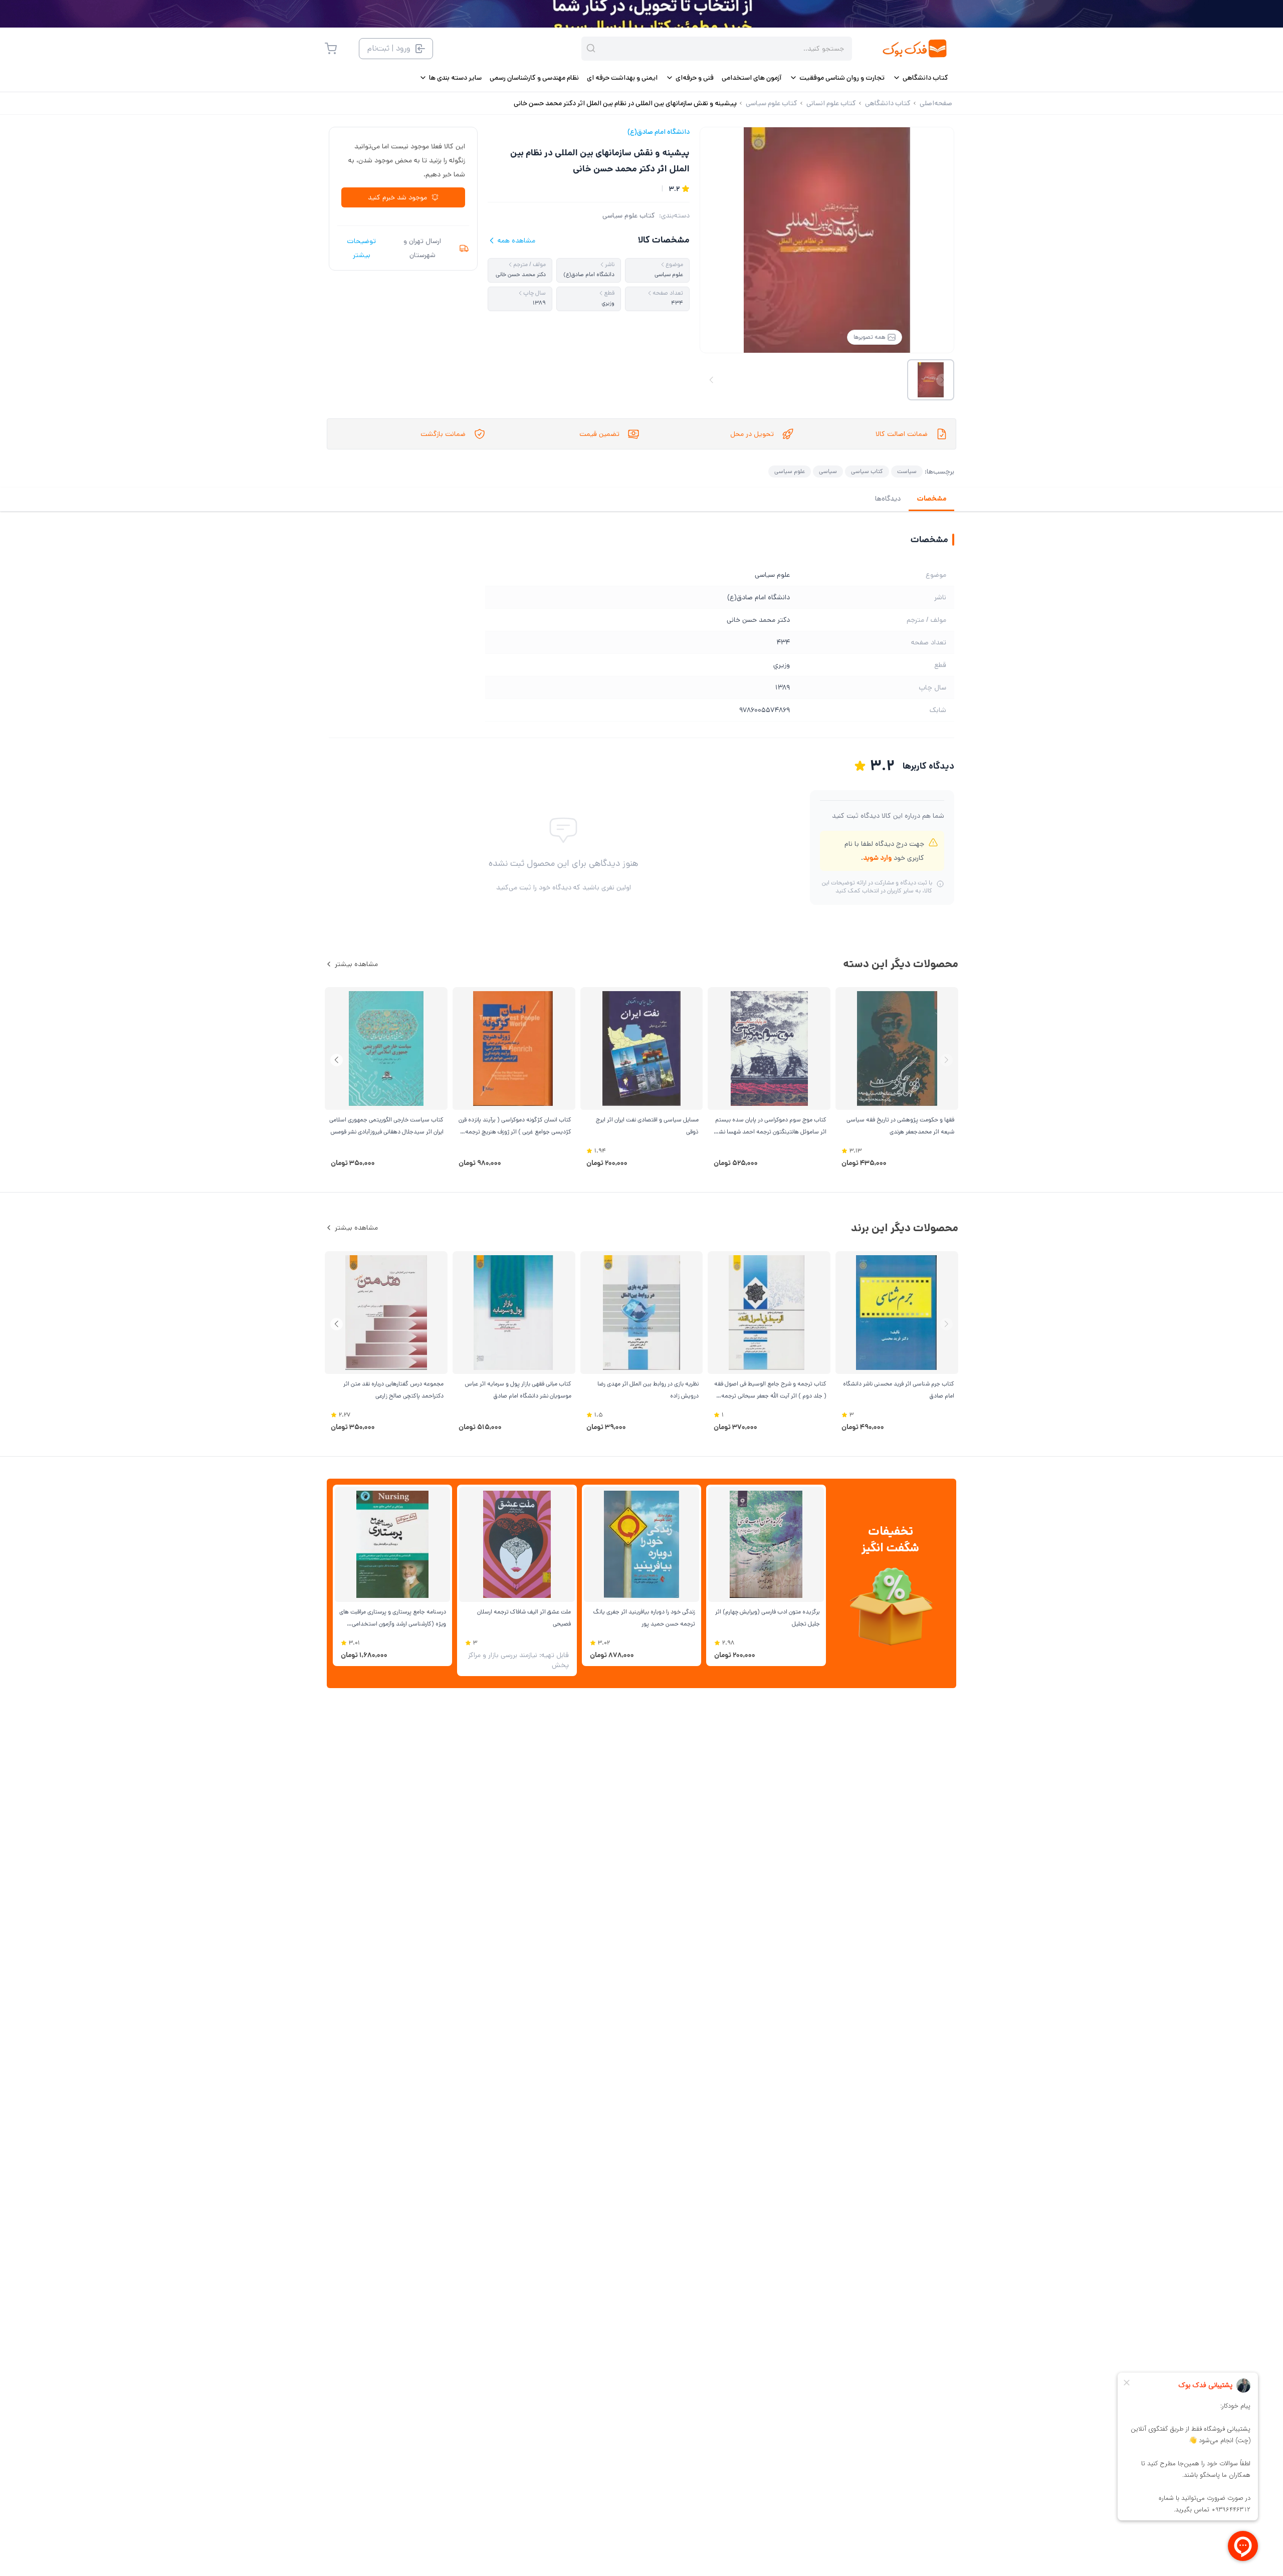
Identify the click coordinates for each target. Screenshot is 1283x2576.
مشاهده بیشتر (356, 964)
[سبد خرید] (331, 49)
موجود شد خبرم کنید (397, 197)
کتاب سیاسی (867, 471)
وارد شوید (877, 858)
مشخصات (931, 499)
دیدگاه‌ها (888, 499)
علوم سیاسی (790, 471)
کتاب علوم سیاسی (629, 215)
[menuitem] (920, 78)
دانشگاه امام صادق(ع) (659, 132)
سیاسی (828, 471)
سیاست (907, 471)
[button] (337, 1060)
